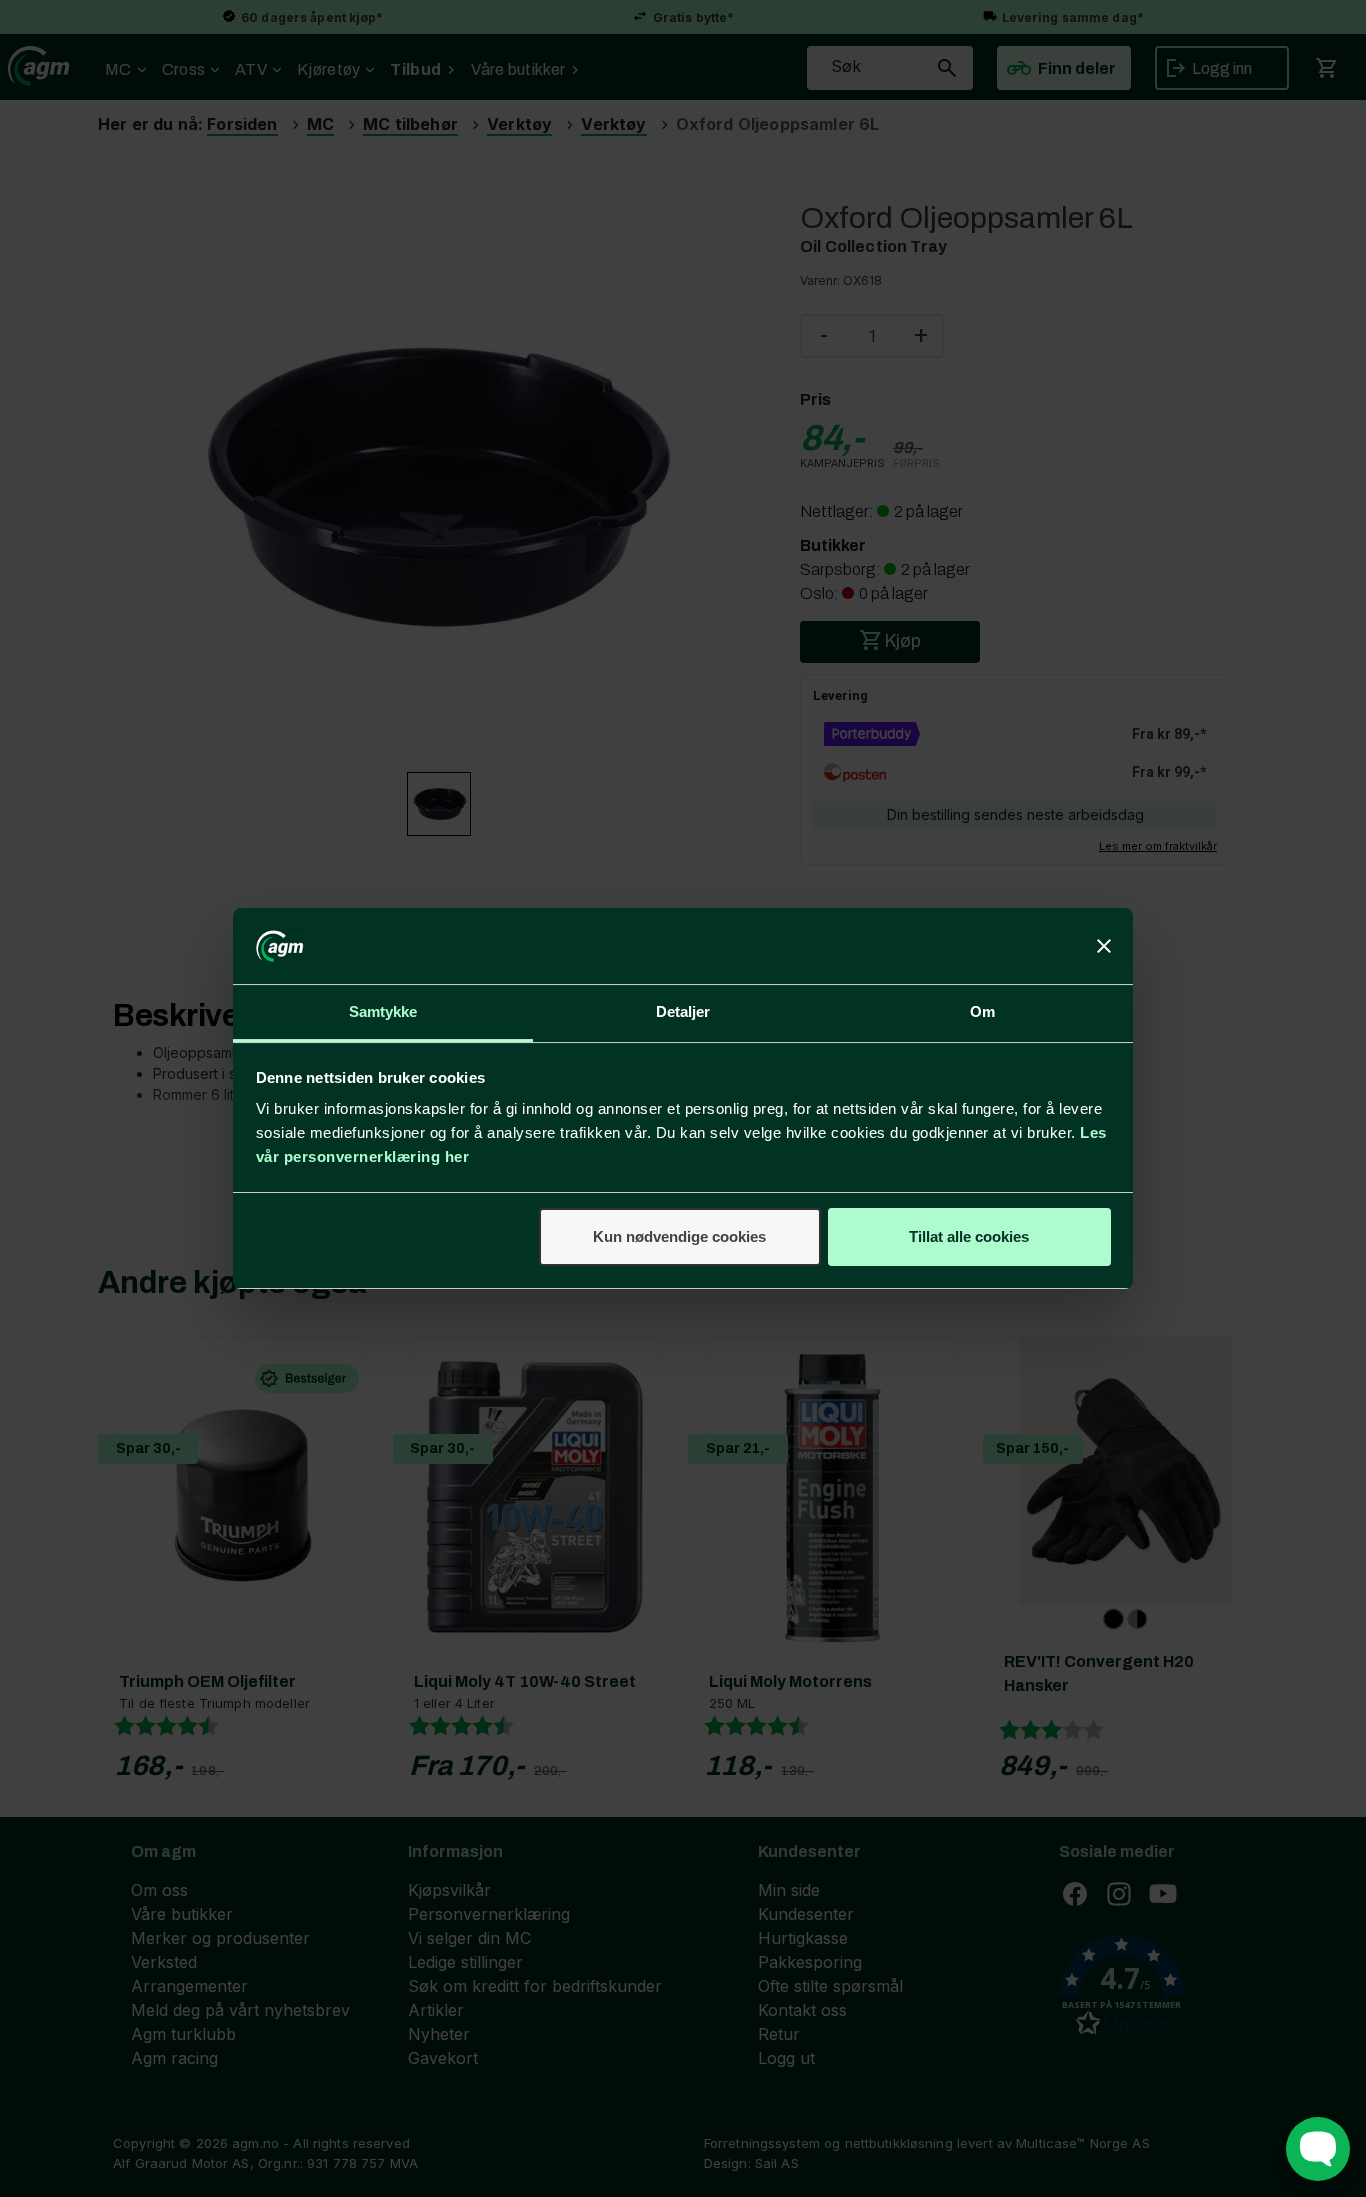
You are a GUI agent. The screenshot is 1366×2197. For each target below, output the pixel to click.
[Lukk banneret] (1104, 946)
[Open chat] (1318, 2149)
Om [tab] (982, 1011)
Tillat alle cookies (969, 1236)
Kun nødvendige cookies (679, 1236)
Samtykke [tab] (383, 1011)
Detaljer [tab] (683, 1011)
